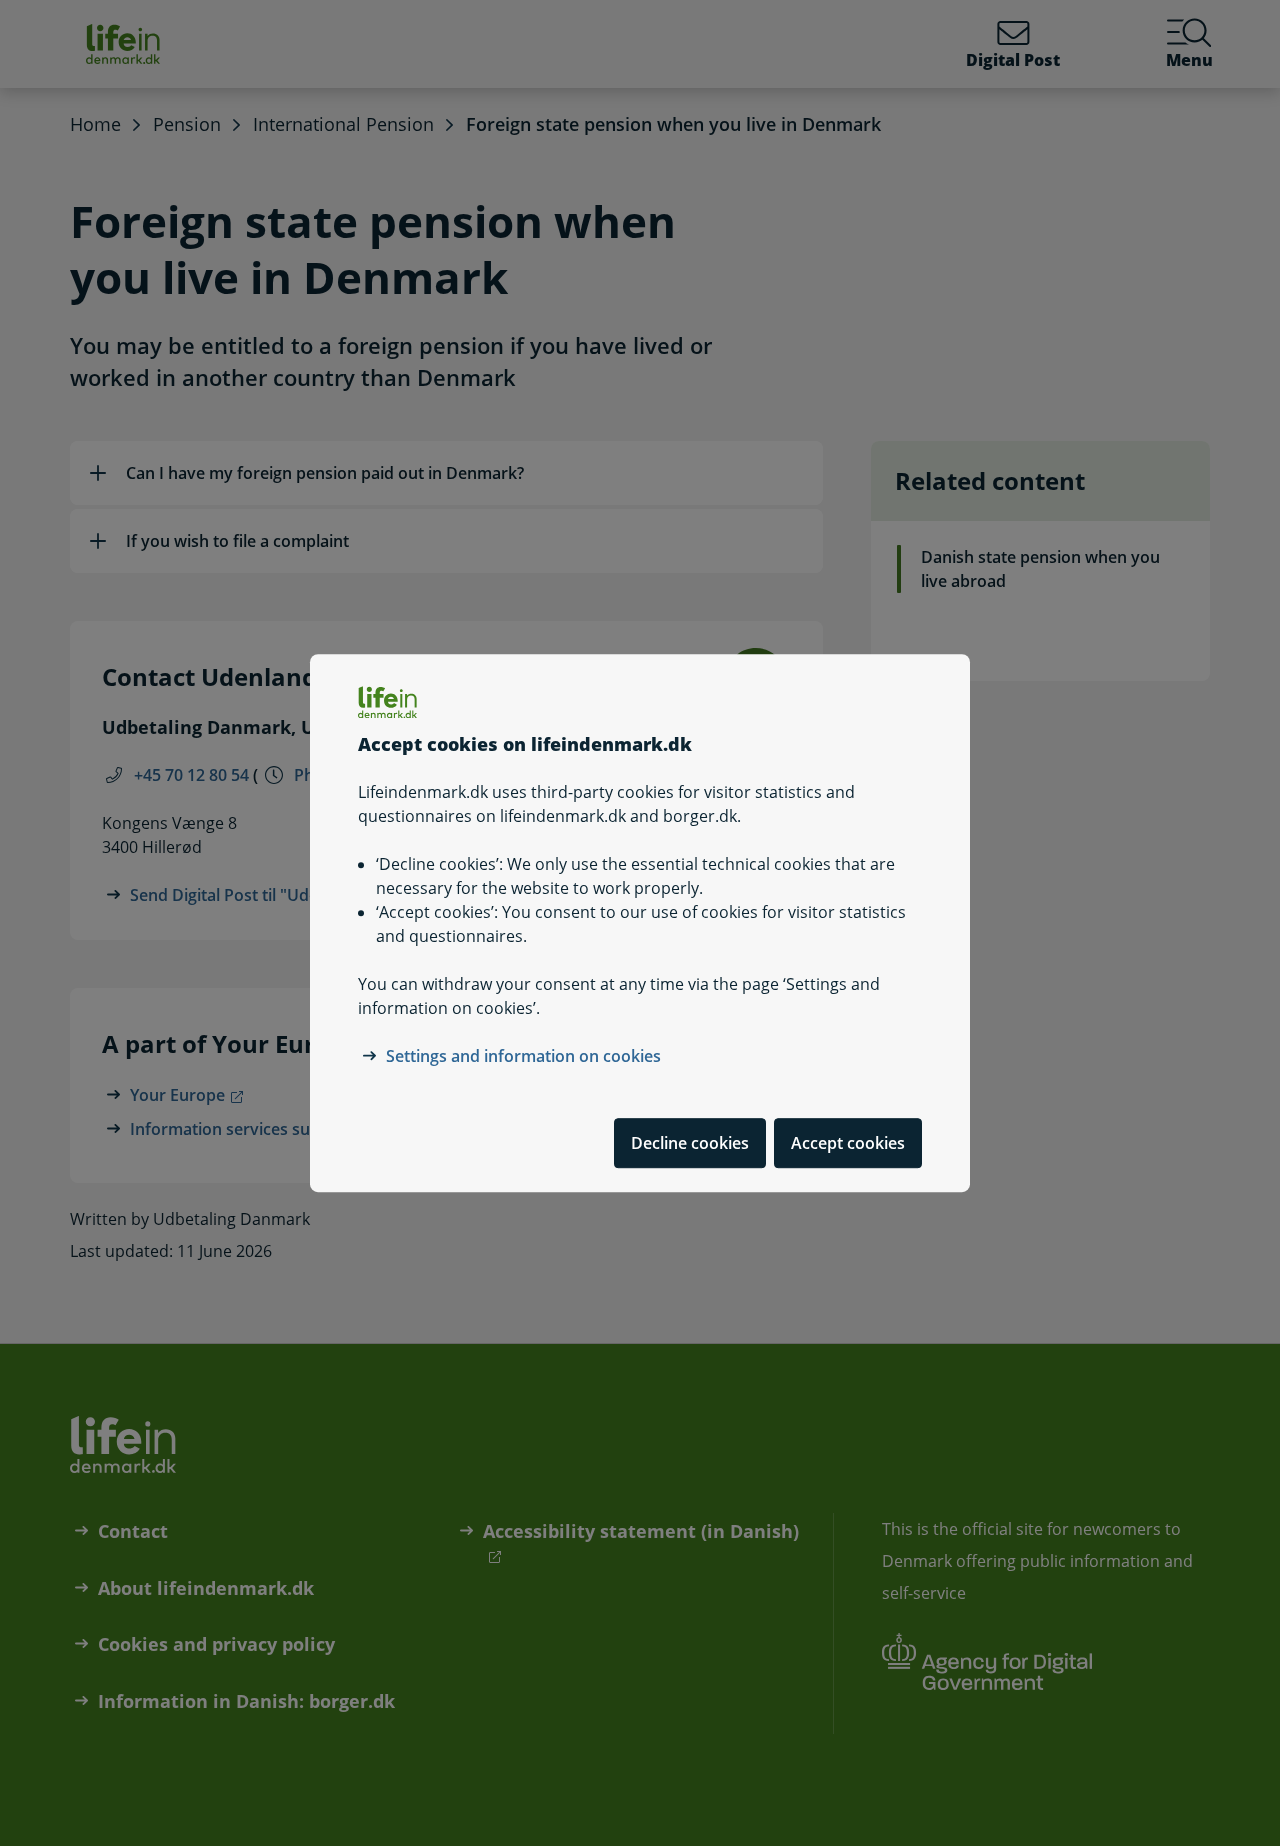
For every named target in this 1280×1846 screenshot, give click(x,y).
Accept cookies (848, 1143)
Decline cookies (690, 1143)
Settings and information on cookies (523, 1056)
